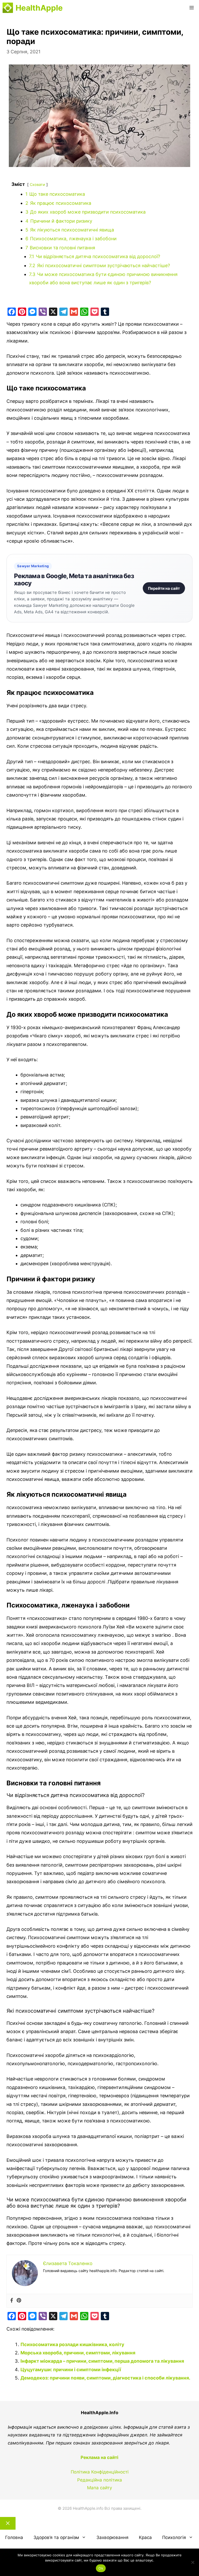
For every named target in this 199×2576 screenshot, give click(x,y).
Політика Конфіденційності (100, 2472)
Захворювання (112, 2537)
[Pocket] (95, 312)
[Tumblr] (105, 312)
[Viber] (43, 312)
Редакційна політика (100, 2480)
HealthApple (39, 8)
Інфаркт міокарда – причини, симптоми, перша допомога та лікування (102, 2361)
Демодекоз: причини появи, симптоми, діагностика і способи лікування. (105, 2378)
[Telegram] (63, 312)
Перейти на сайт (164, 588)
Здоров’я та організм (56, 2537)
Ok (101, 2568)
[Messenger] (32, 312)
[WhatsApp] (84, 312)
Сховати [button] (37, 184)
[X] (53, 312)
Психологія (174, 2537)
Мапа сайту (99, 2488)
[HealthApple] (8, 8)
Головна (14, 2537)
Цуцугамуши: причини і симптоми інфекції (71, 2370)
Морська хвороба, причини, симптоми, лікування (78, 2353)
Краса (145, 2537)
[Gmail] (74, 312)
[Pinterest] (22, 312)
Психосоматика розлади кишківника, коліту (72, 2344)
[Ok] (193, 2562)
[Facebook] (12, 312)
